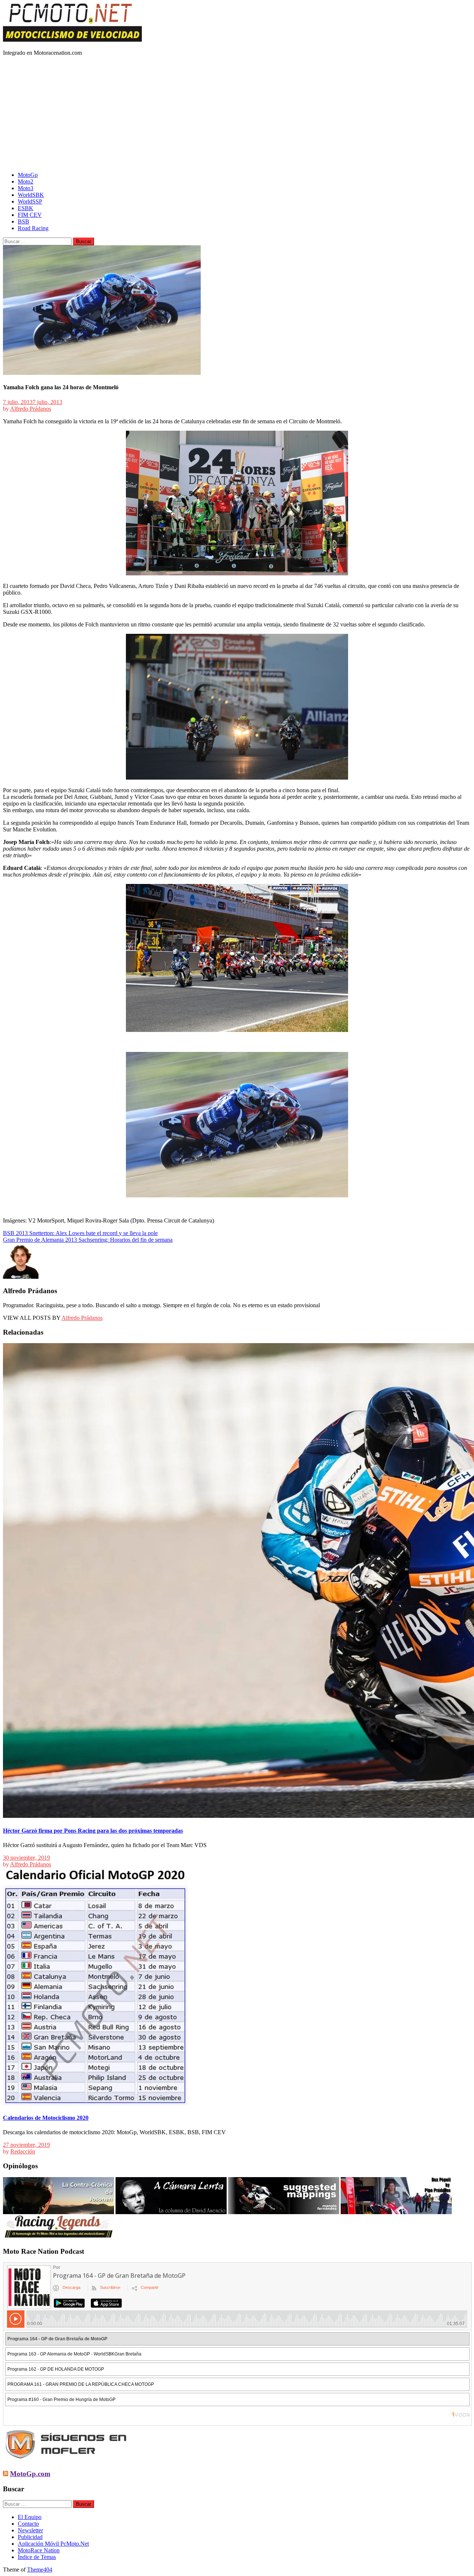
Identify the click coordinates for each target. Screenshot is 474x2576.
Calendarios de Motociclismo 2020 (46, 2118)
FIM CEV (30, 215)
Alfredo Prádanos (31, 409)
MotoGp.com (30, 2474)
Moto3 (26, 188)
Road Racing (33, 228)
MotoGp (28, 175)
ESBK (26, 208)
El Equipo (30, 2517)
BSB (24, 221)
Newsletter (30, 2530)
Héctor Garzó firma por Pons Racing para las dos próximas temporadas (93, 1831)
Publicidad (30, 2537)
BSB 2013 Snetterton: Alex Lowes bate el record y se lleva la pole (80, 1233)
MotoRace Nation (39, 2550)
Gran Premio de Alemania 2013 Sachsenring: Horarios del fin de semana (88, 1240)
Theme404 (40, 2570)
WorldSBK (31, 195)
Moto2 (26, 181)
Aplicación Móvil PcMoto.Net (53, 2544)
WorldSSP (30, 201)
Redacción (23, 2151)
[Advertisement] (237, 114)
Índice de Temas (37, 2557)
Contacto (28, 2524)
